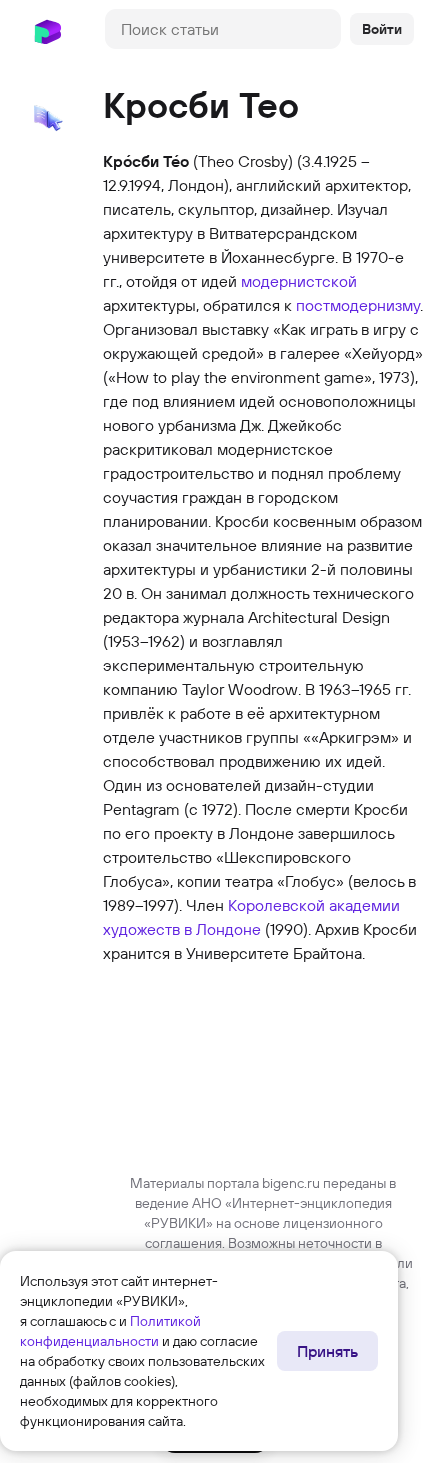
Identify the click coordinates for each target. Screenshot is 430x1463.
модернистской (299, 281)
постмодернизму (358, 305)
